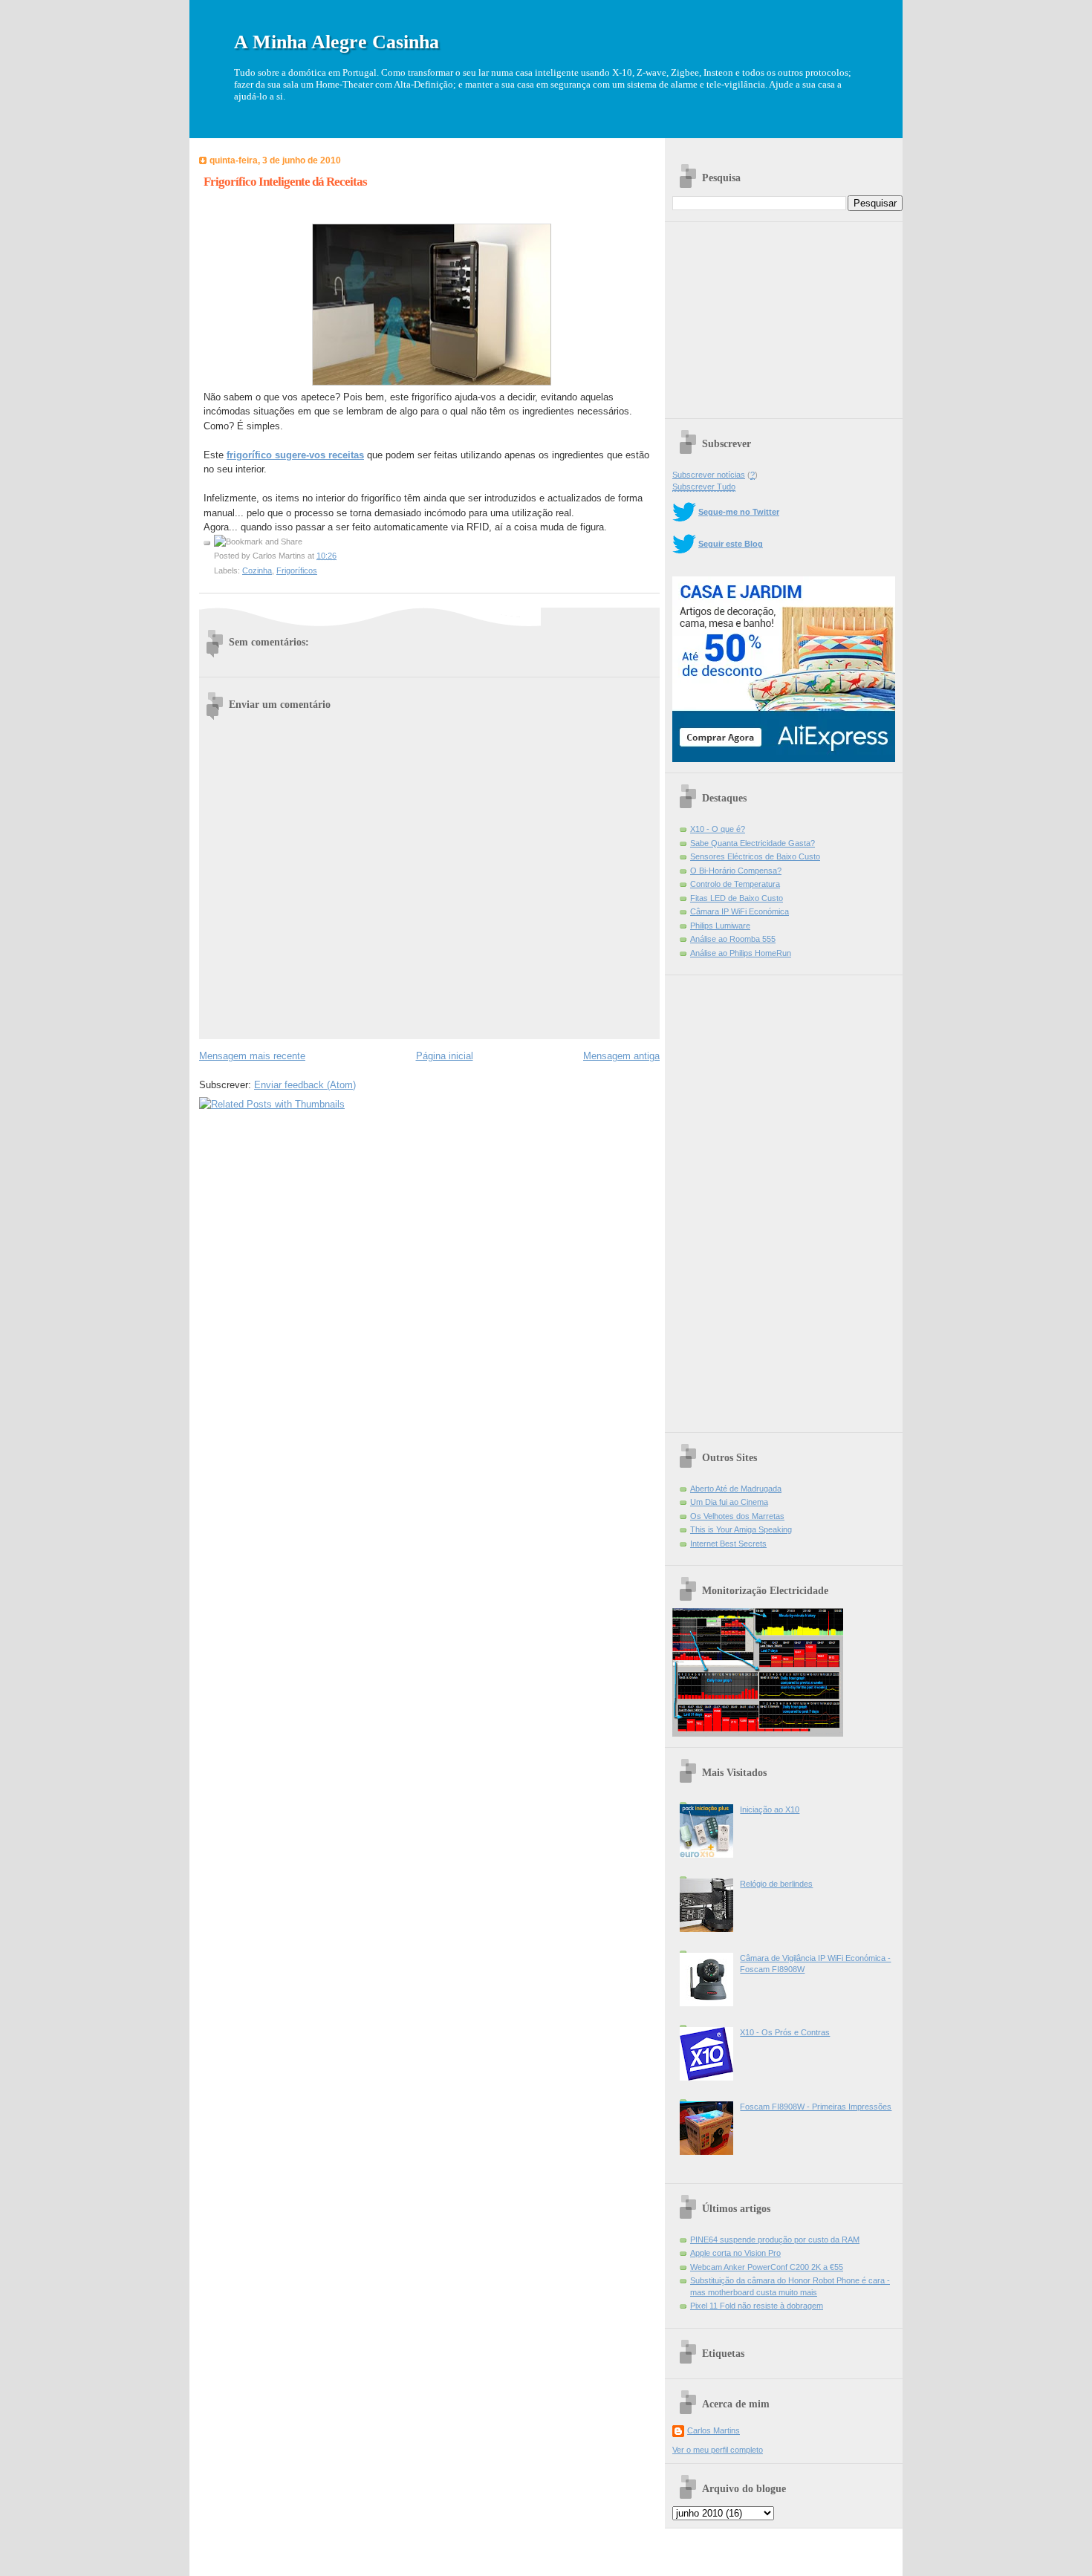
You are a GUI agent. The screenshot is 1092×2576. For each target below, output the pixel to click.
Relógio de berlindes (776, 1884)
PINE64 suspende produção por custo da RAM (775, 2240)
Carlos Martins (714, 2430)
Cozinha (257, 570)
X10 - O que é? (718, 829)
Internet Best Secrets (728, 1544)
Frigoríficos (297, 570)
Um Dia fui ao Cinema (729, 1502)
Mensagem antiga (621, 1056)
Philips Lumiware (720, 926)
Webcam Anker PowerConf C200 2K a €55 (767, 2267)
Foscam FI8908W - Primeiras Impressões (816, 2107)
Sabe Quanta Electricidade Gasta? (753, 843)
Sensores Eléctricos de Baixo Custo (755, 856)
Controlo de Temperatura (735, 884)
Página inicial (445, 1056)
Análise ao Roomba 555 (733, 939)
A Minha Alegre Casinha (337, 42)
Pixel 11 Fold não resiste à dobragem (757, 2306)
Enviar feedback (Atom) (305, 1085)
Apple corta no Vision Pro (735, 2253)
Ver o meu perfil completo (718, 2450)
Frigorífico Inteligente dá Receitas (285, 182)
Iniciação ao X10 (770, 1809)
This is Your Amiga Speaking (741, 1529)
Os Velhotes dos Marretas (737, 1516)
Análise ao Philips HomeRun (741, 953)
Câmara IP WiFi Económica (740, 911)
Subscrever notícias (709, 475)
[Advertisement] (784, 315)
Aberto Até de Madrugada (736, 1489)
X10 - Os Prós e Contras (785, 2032)
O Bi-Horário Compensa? (736, 871)
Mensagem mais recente (252, 1056)
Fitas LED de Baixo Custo (737, 898)
